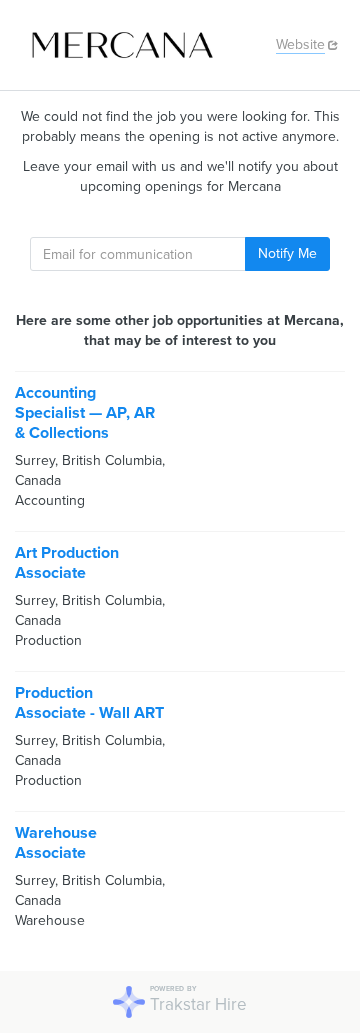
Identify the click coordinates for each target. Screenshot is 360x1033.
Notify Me (287, 253)
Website (300, 44)
